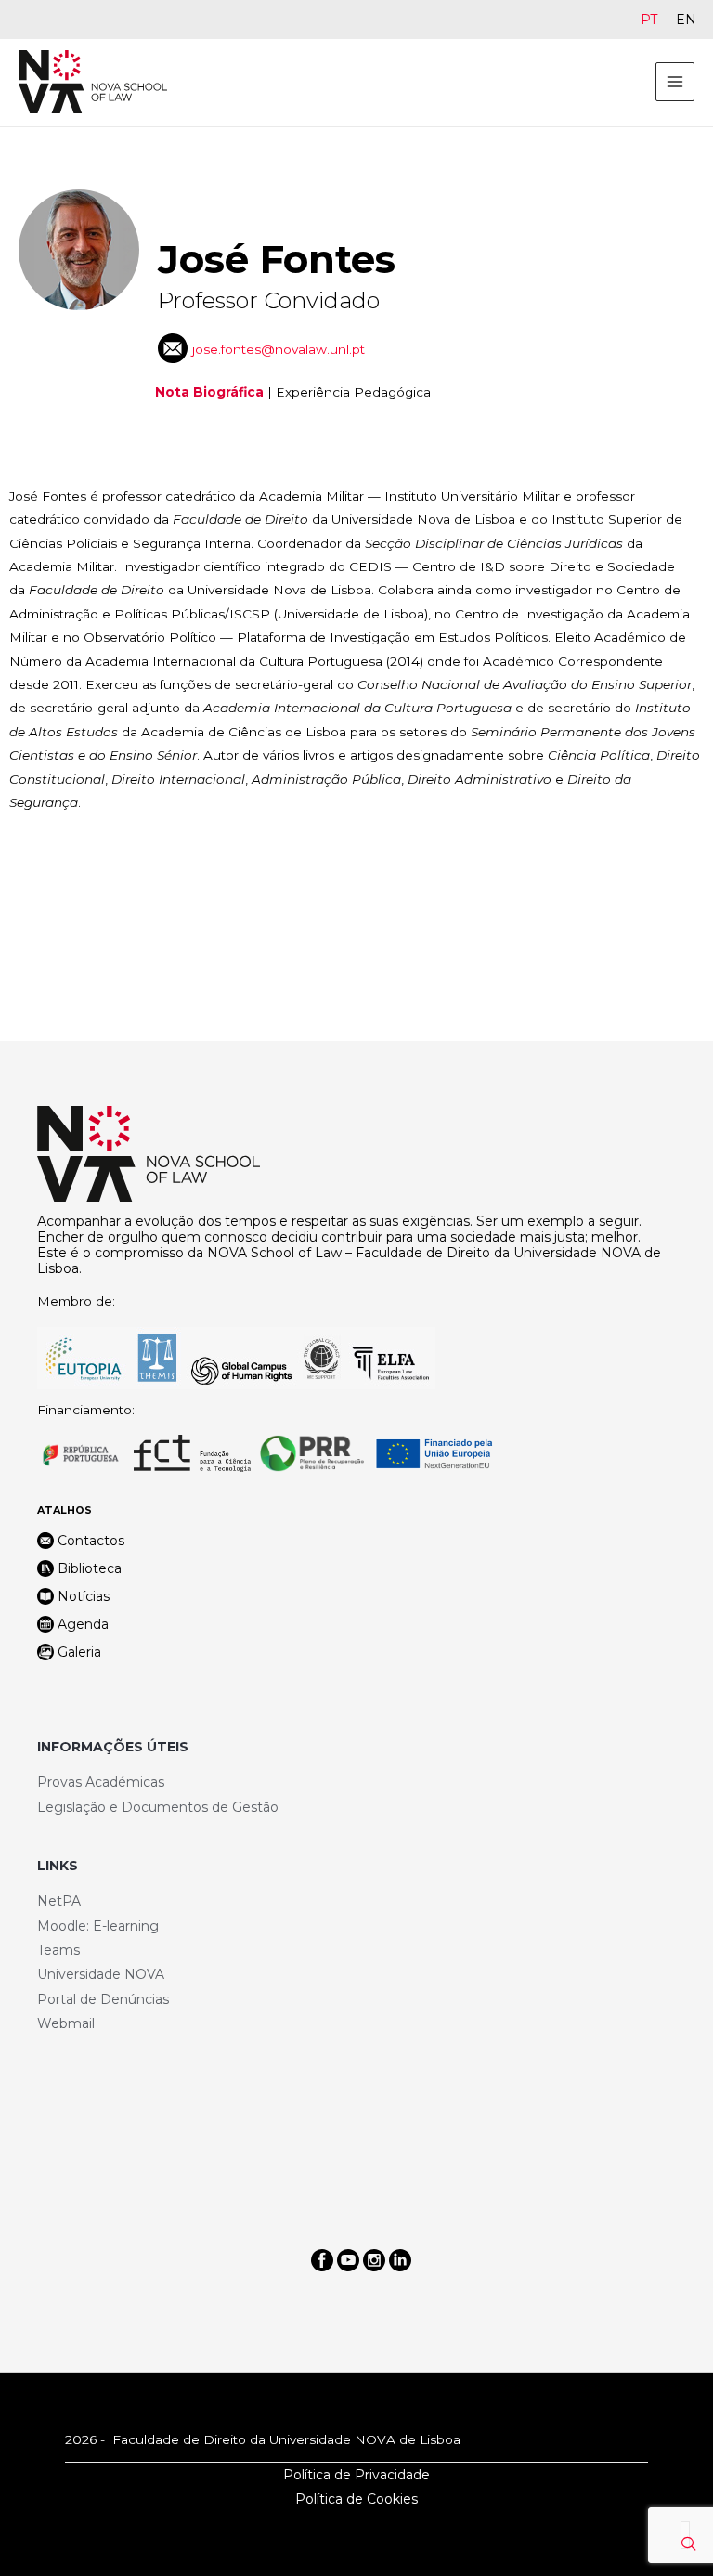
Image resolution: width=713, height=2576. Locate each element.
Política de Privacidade (356, 2475)
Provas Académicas (101, 1782)
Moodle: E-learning (98, 1926)
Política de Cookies (356, 2499)
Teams (58, 1950)
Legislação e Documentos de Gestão (158, 1807)
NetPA (59, 1901)
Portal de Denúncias (103, 1999)
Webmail (66, 2023)
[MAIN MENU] (675, 82)
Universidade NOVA (101, 1974)
